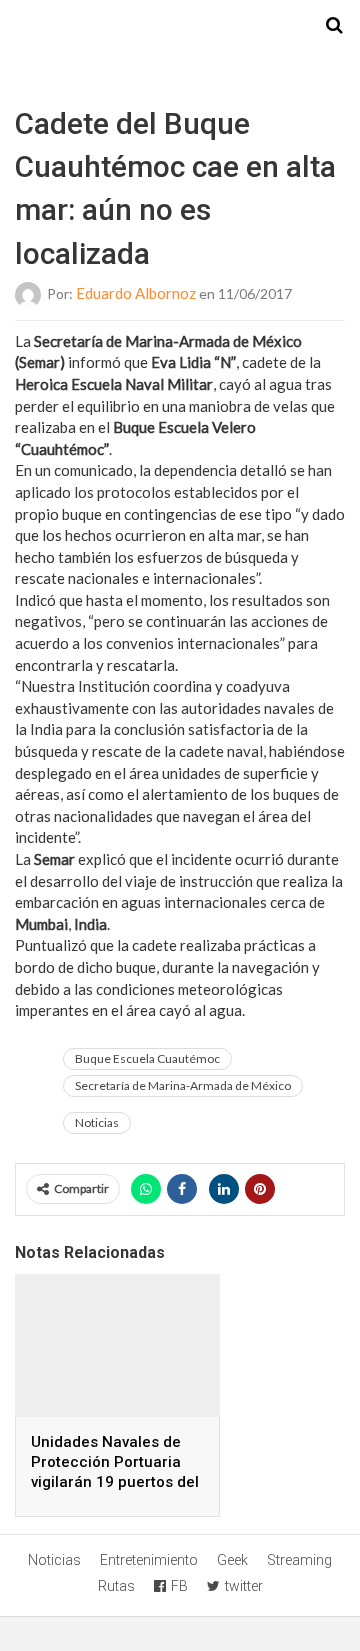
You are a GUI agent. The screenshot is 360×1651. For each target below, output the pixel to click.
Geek (232, 1560)
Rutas (116, 1586)
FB (179, 1586)
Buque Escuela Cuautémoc (147, 1058)
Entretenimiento (149, 1560)
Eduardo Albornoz (136, 293)
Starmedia (180, 26)
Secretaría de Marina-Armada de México (183, 1085)
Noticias (97, 1122)
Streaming (299, 1560)
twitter (244, 1586)
